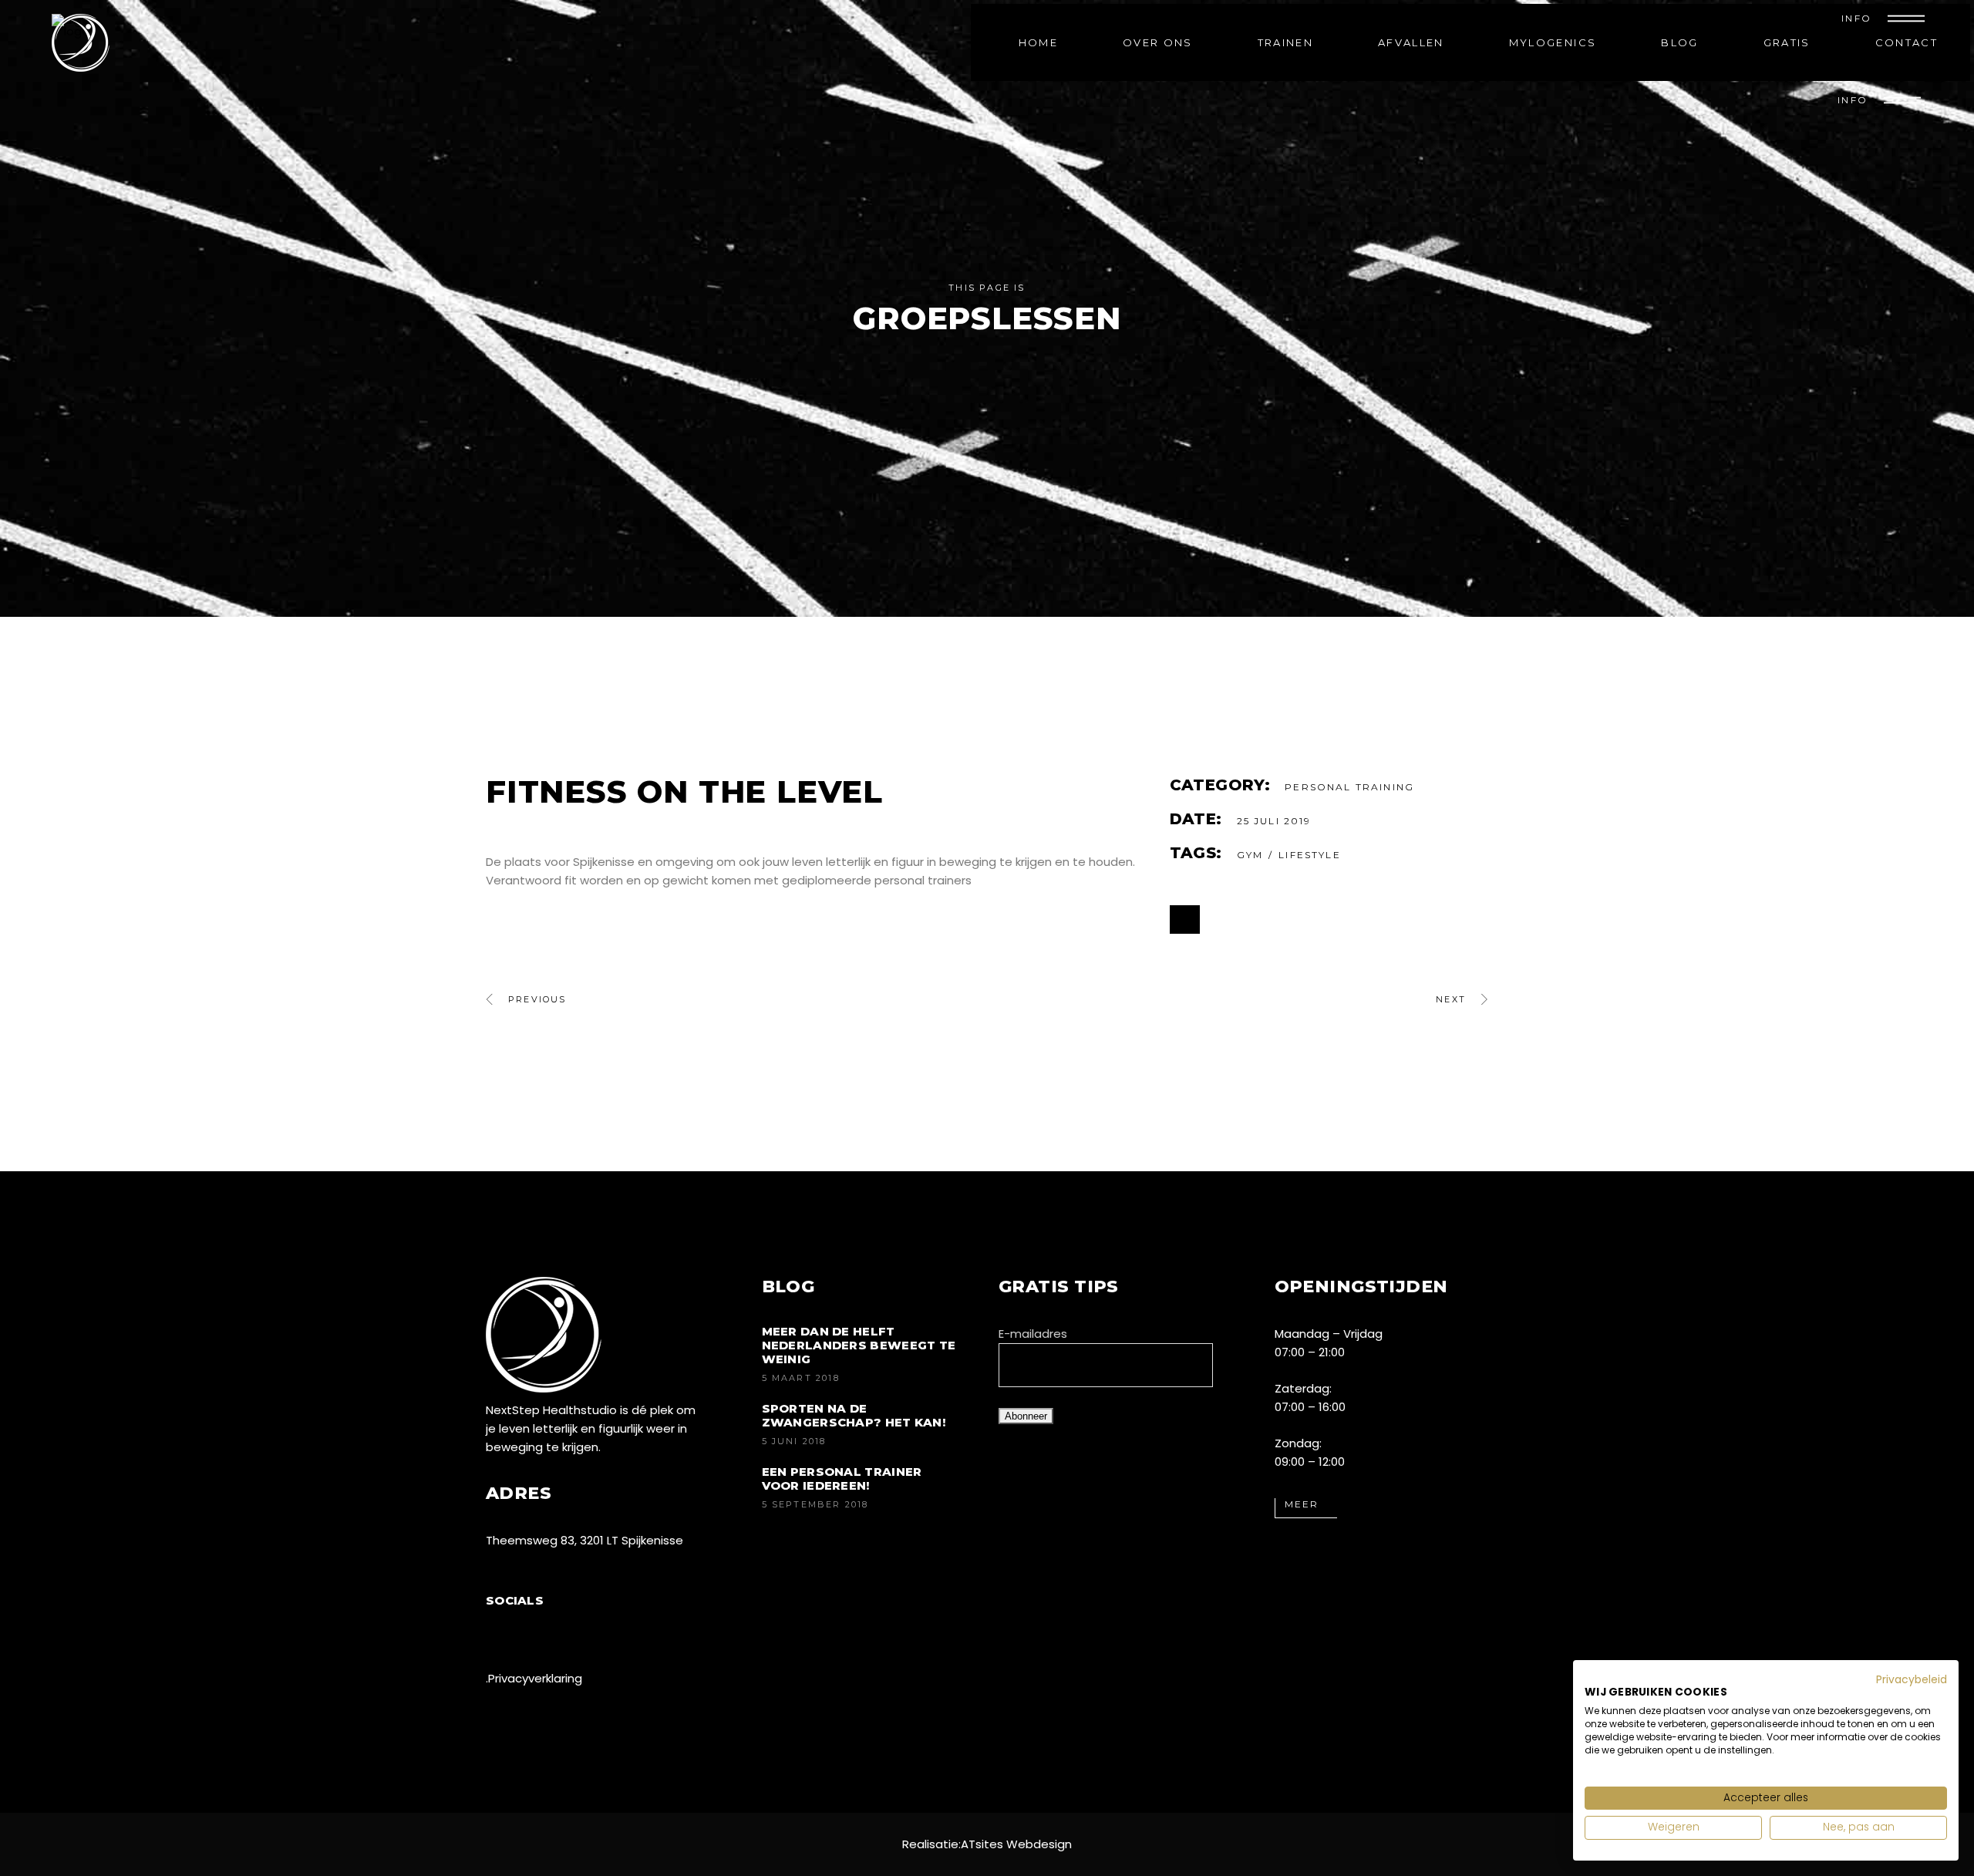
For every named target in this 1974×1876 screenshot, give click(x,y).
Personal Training (1349, 787)
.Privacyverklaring (534, 1678)
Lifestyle (1309, 855)
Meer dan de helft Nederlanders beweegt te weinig (859, 1345)
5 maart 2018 (801, 1378)
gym (1250, 855)
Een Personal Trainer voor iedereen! (842, 1479)
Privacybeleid (1912, 1680)
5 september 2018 (815, 1504)
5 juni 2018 (794, 1441)
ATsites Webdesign (1016, 1844)
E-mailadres (1033, 1334)
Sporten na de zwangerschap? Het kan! (854, 1415)
